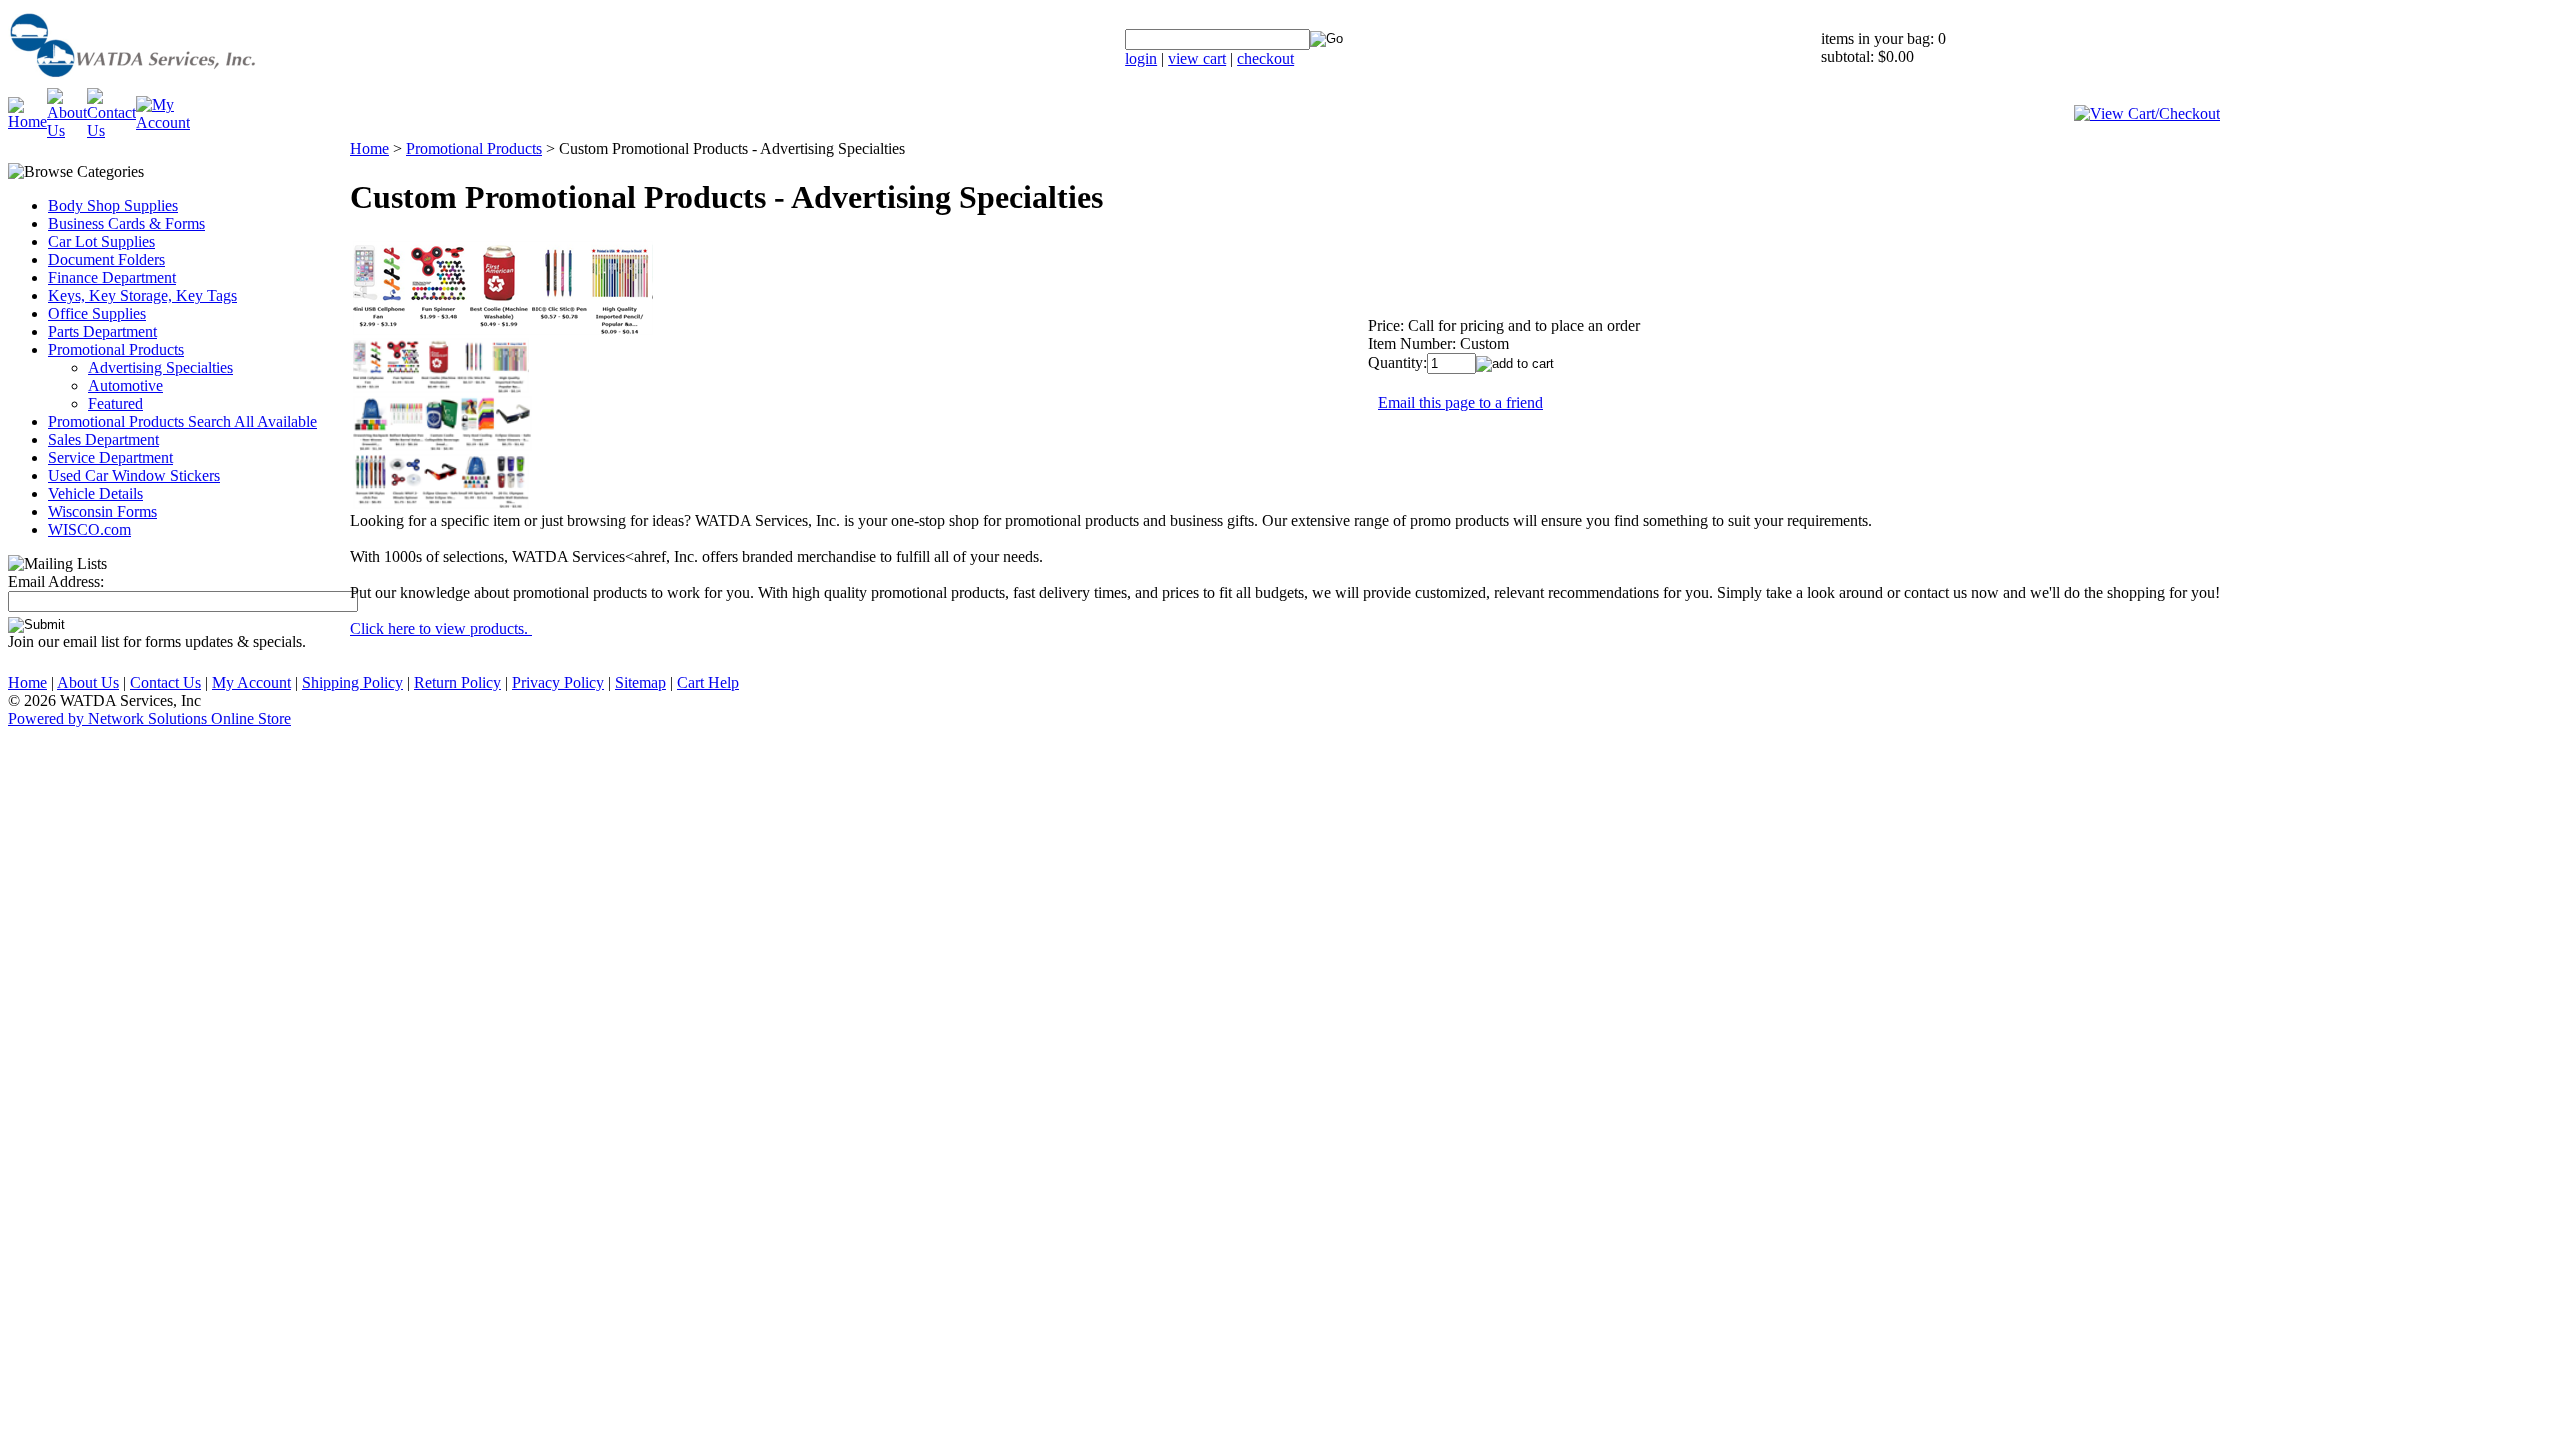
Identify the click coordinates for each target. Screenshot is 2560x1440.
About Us (88, 682)
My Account (251, 682)
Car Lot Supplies (101, 241)
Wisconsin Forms (102, 511)
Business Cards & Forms (126, 223)
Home (369, 148)
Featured (115, 403)
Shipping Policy (352, 682)
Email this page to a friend (1460, 402)
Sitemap (640, 682)
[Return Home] (183, 82)
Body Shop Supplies (113, 205)
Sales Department (103, 439)
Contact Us (165, 682)
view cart (1197, 58)
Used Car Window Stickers (134, 475)
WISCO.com (89, 529)
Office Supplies (97, 313)
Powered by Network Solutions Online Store (149, 718)
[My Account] (163, 122)
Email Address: (56, 581)
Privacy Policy (558, 682)
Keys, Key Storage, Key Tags (142, 295)
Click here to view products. (441, 628)
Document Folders (106, 259)
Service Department (110, 457)
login (1141, 58)
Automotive (125, 385)
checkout (1265, 58)
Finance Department (112, 277)
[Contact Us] (111, 130)
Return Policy (457, 682)
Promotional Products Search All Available (182, 421)
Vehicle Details (95, 493)
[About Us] (67, 130)
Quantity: (1397, 362)
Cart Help (708, 682)
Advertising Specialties (160, 367)
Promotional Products (116, 349)
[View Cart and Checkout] (2147, 113)
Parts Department (102, 331)
